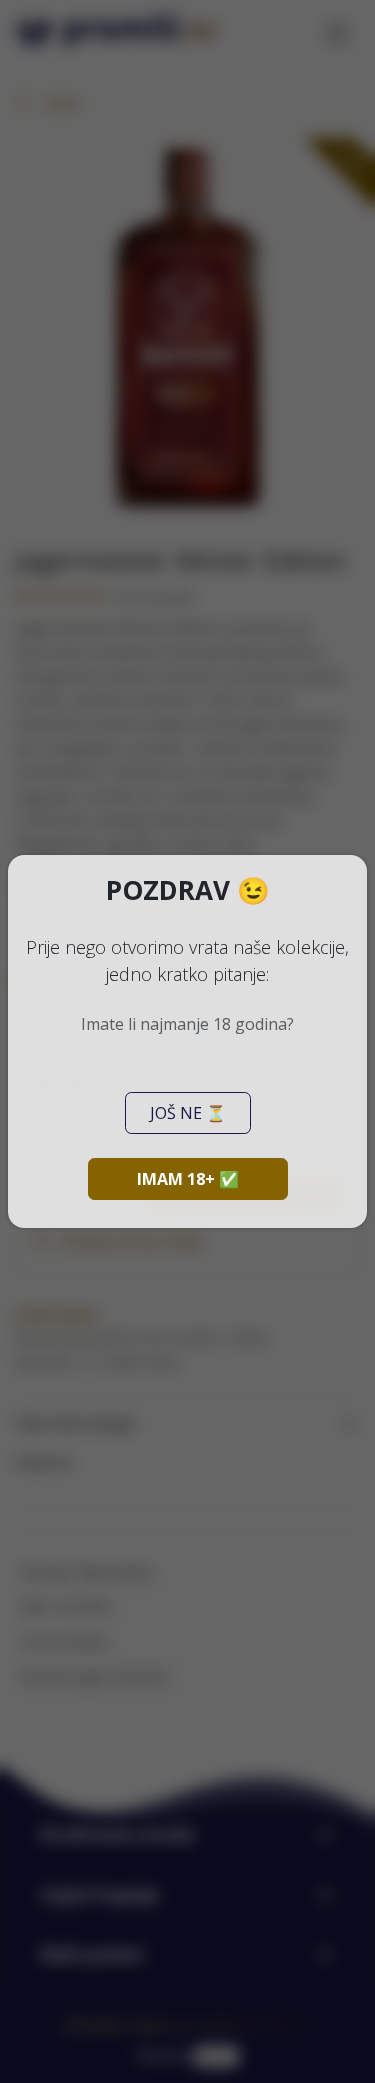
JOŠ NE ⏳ (188, 1113)
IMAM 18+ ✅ (188, 1179)
